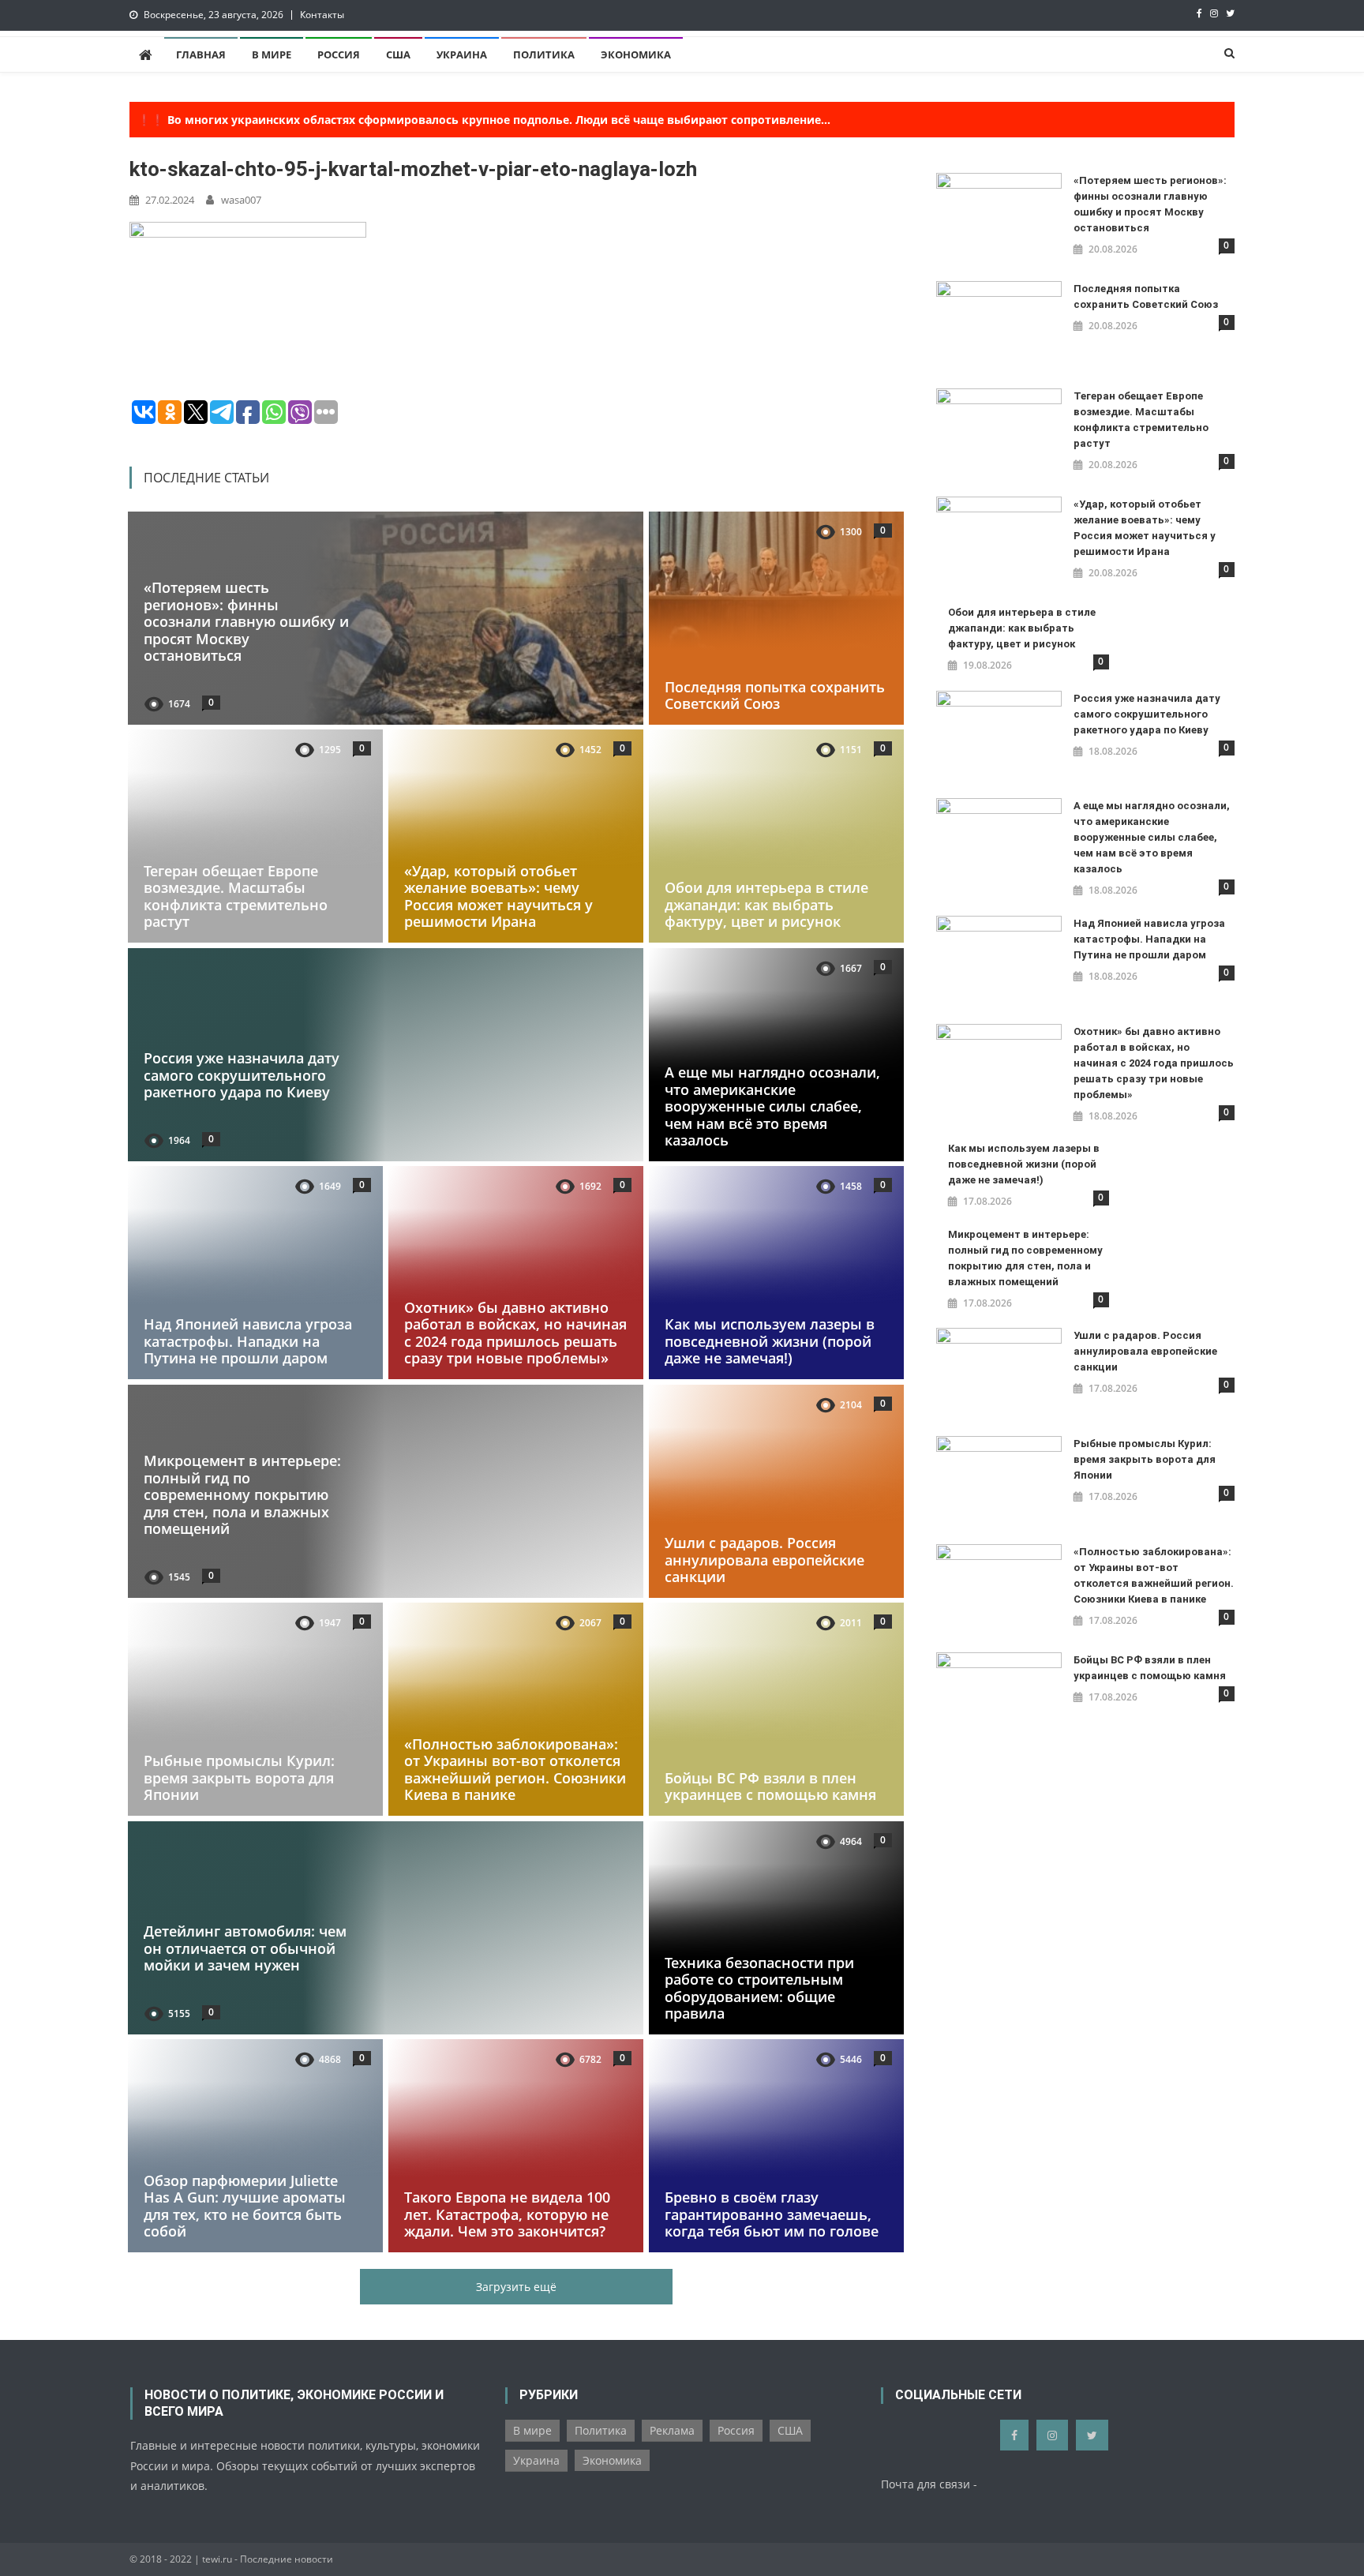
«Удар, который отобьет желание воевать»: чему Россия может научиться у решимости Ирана (498, 896)
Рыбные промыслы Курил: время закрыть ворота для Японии (239, 1777)
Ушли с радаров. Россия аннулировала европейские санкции (764, 1560)
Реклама (672, 2430)
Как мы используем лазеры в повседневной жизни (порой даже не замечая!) (770, 1341)
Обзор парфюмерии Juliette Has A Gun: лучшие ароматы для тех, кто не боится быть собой (245, 2206)
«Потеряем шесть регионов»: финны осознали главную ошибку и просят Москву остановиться (246, 621)
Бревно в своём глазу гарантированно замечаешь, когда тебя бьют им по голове (772, 2215)
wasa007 (241, 200)
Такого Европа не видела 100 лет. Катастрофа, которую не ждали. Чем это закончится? (507, 2215)
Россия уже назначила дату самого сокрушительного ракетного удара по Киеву (242, 1075)
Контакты (322, 15)
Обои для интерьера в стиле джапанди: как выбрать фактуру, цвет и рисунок (766, 904)
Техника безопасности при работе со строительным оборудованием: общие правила (759, 1987)
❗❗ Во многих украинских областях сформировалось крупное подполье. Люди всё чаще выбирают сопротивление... (484, 120)
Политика (544, 54)
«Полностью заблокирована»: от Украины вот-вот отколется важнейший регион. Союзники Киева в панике (515, 1770)
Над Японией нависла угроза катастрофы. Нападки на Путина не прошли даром (248, 1341)
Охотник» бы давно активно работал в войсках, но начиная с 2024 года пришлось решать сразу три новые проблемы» (515, 1333)
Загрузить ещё (516, 2287)
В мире (272, 54)
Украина (462, 54)
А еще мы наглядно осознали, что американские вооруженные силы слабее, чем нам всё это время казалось (772, 1106)
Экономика (636, 54)
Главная (201, 54)
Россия (339, 54)
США (398, 54)
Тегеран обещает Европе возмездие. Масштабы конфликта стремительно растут (236, 896)
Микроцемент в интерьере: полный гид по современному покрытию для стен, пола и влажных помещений (242, 1494)
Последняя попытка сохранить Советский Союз (775, 695)
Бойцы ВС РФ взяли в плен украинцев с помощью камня (770, 1787)
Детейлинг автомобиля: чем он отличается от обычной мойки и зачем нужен (245, 1948)
